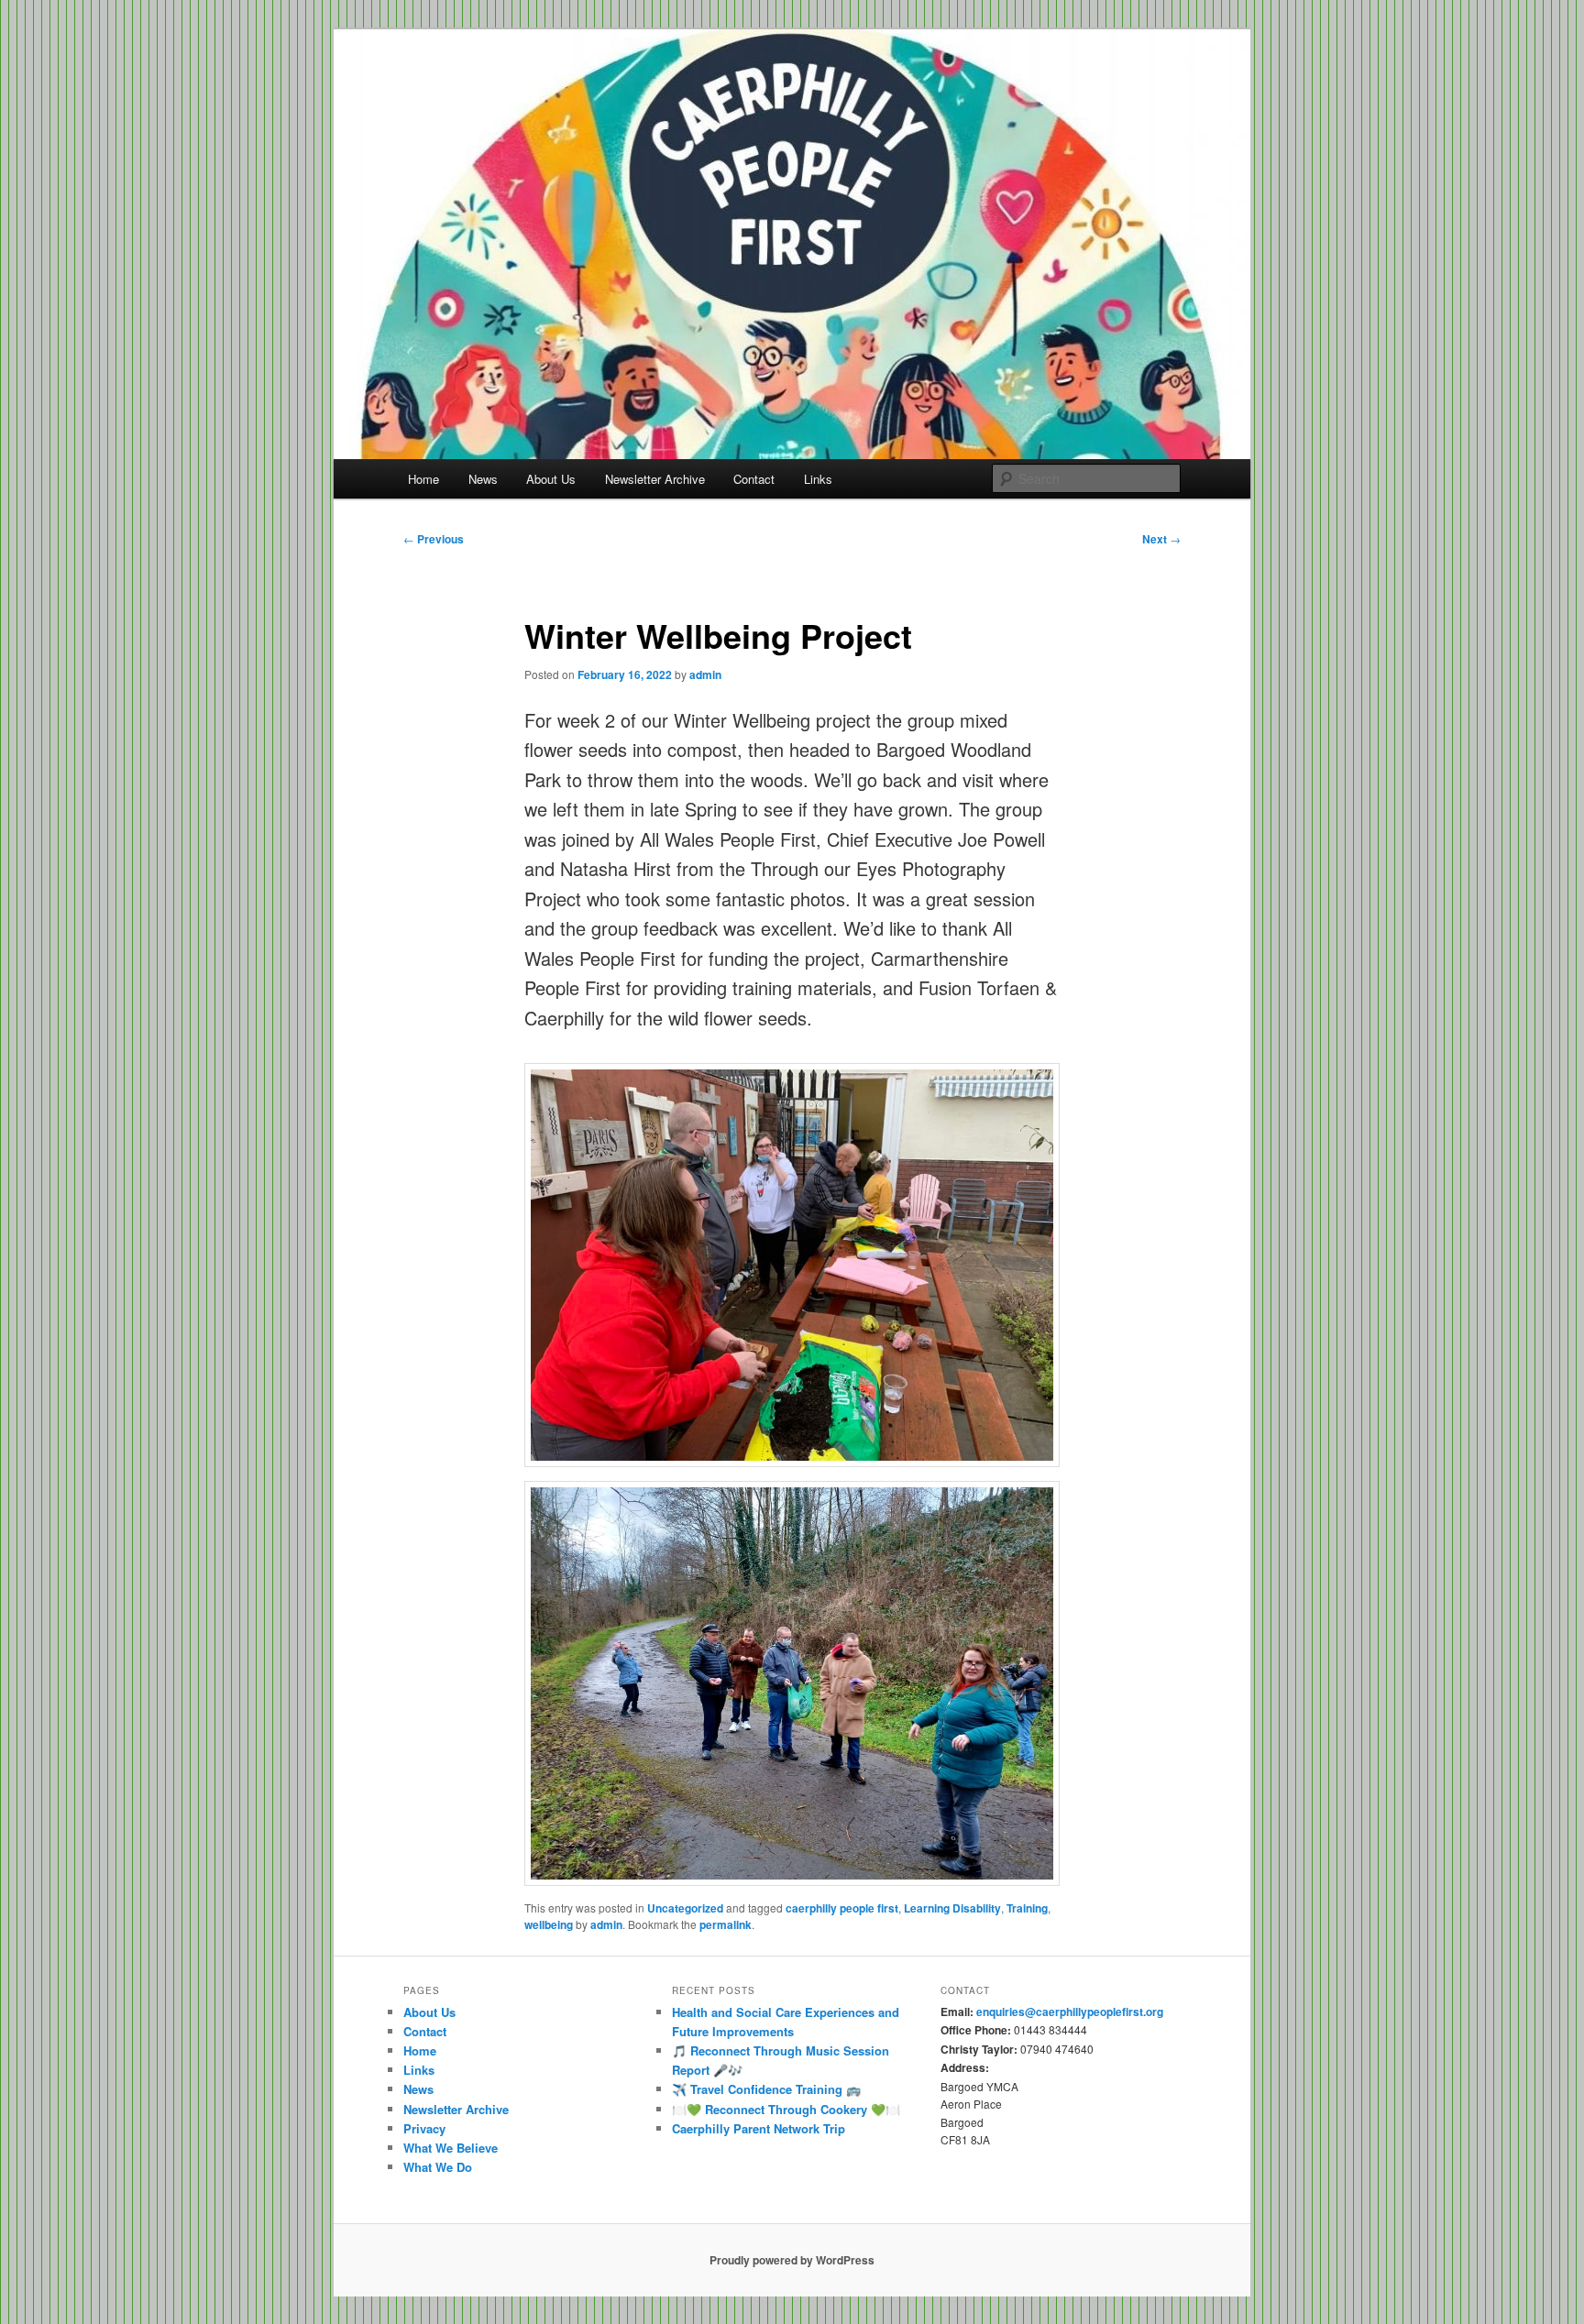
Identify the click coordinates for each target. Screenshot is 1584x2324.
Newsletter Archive (655, 479)
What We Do (438, 2167)
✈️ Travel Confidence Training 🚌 (766, 2089)
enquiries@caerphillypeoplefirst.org (1070, 2012)
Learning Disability (952, 1908)
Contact (754, 479)
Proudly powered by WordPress (792, 2260)
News (483, 479)
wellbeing (549, 1924)
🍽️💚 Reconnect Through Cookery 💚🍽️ (786, 2109)
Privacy (424, 2128)
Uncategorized (685, 1908)
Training (1027, 1908)
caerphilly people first (842, 1908)
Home (423, 479)
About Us (551, 479)
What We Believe (451, 2148)
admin (705, 674)
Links (818, 479)
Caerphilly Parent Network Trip (759, 2128)
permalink (726, 1924)
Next (1161, 539)
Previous (434, 539)
